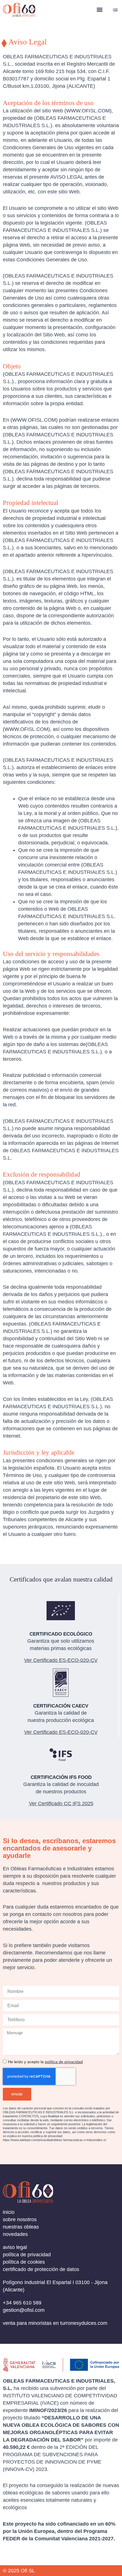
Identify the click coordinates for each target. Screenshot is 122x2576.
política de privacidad (64, 2062)
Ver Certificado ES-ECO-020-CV (61, 1732)
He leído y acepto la (45, 2062)
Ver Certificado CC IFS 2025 (61, 1804)
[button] (99, 10)
